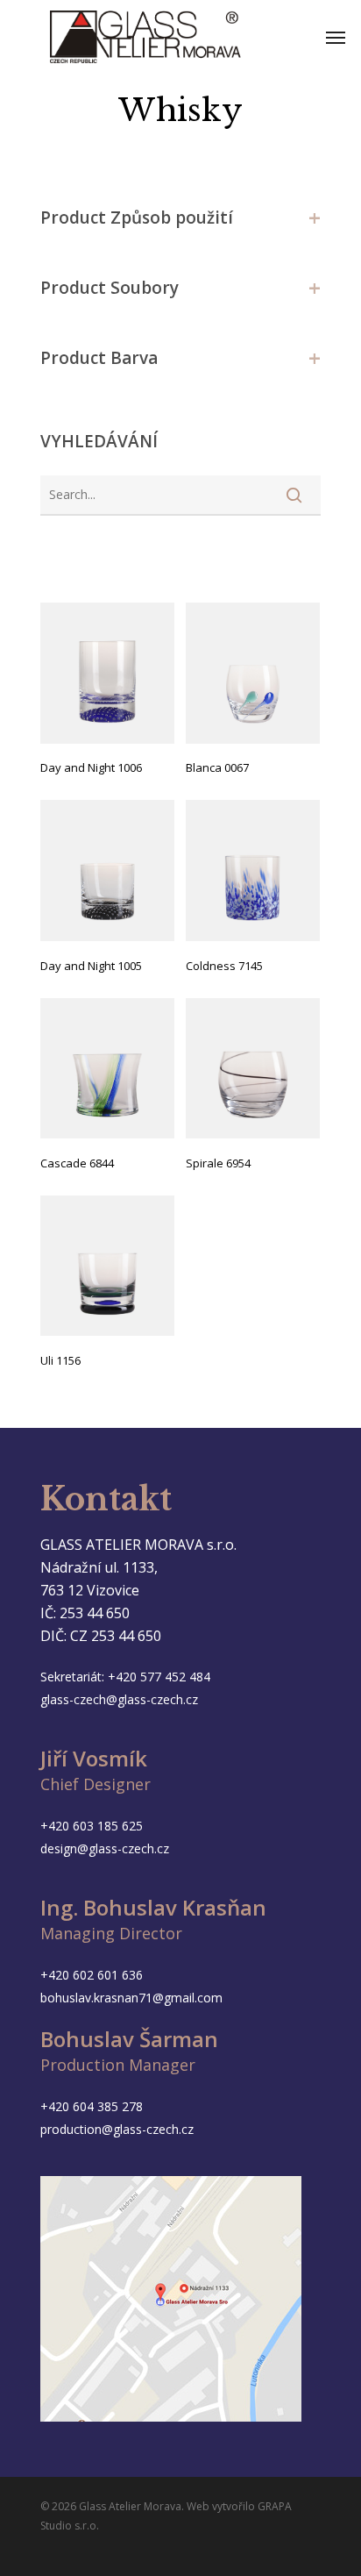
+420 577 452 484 (159, 1677)
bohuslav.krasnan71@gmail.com (131, 1998)
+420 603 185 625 (92, 1826)
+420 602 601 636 (92, 1975)
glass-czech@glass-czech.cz (119, 1699)
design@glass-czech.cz (105, 1848)
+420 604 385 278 (92, 2106)
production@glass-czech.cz (117, 2129)
